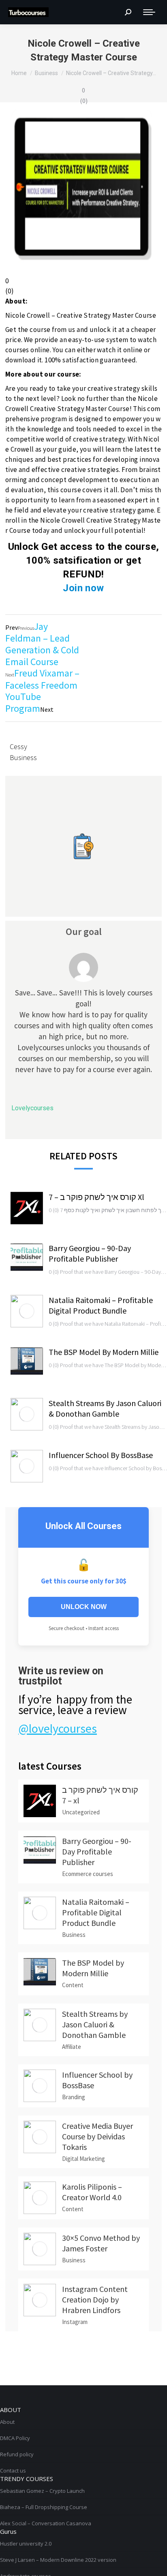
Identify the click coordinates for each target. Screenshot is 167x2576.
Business (23, 757)
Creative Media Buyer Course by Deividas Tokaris (97, 2136)
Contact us (13, 2470)
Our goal (84, 932)
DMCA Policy (15, 2438)
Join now (83, 588)
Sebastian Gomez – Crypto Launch (42, 2491)
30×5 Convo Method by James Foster (101, 2243)
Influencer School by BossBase (101, 1455)
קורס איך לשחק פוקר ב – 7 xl (96, 1197)
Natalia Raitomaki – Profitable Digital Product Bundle (101, 1305)
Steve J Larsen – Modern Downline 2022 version (58, 2560)
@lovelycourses (58, 1728)
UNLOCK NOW (84, 1607)
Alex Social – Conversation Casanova (46, 2523)
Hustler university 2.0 (26, 2544)
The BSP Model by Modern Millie (104, 1352)
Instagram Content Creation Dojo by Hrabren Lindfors (95, 2299)
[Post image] (27, 1208)
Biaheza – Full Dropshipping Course (44, 2507)
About (7, 2422)
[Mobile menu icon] (149, 12)
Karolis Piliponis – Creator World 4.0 (92, 2192)
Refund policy (17, 2454)
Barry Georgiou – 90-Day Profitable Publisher (90, 1253)
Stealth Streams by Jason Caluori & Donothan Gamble (105, 1408)
